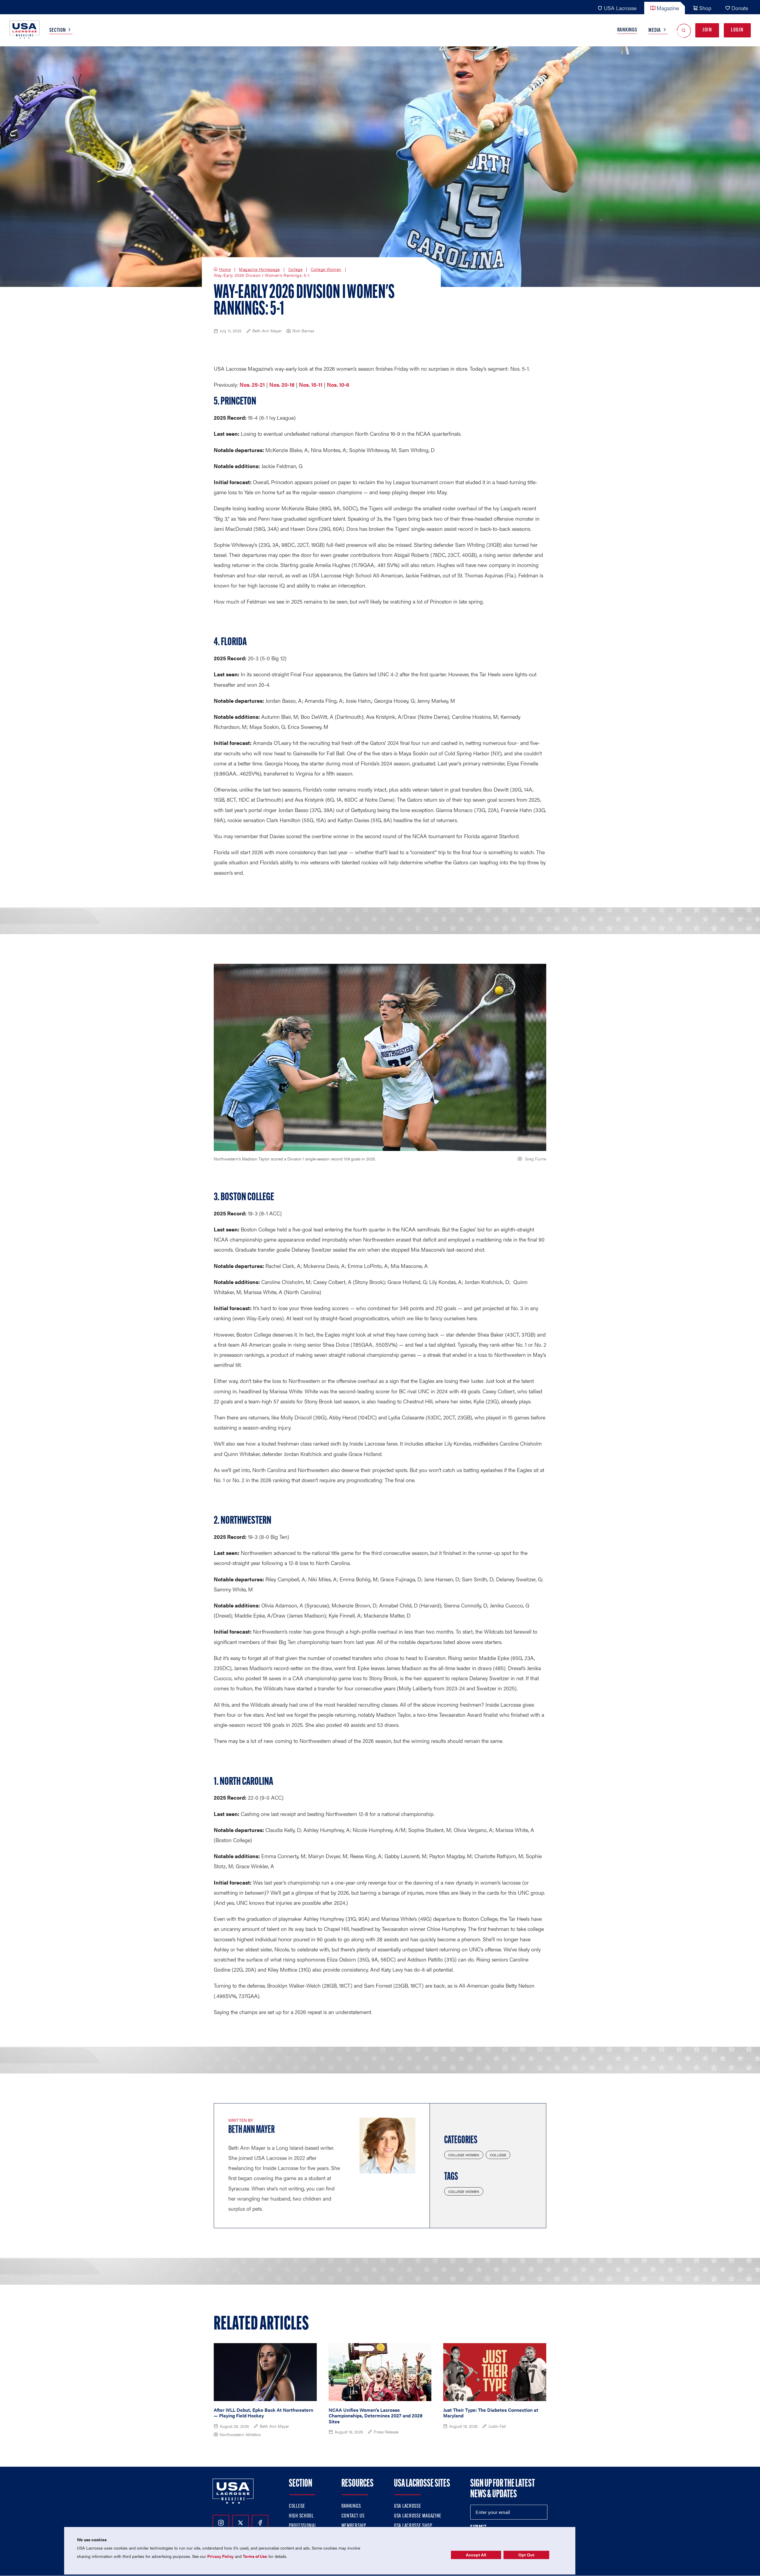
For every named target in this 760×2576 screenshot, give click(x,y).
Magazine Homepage (259, 269)
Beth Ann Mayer (251, 2130)
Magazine (668, 8)
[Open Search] (684, 30)
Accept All (476, 2555)
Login (737, 30)
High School (301, 2516)
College (296, 269)
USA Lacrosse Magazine (418, 2516)
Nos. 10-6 (338, 384)
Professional (303, 2526)
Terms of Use (255, 2556)
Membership (354, 2526)
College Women (326, 269)
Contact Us (353, 2516)
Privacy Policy (220, 2556)
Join (707, 30)
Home (225, 269)
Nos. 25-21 (252, 384)
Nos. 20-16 (282, 384)
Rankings (627, 30)
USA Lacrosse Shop (413, 2526)
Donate (740, 8)
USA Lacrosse (620, 8)
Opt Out (526, 2555)
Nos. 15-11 (311, 384)
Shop (705, 8)
